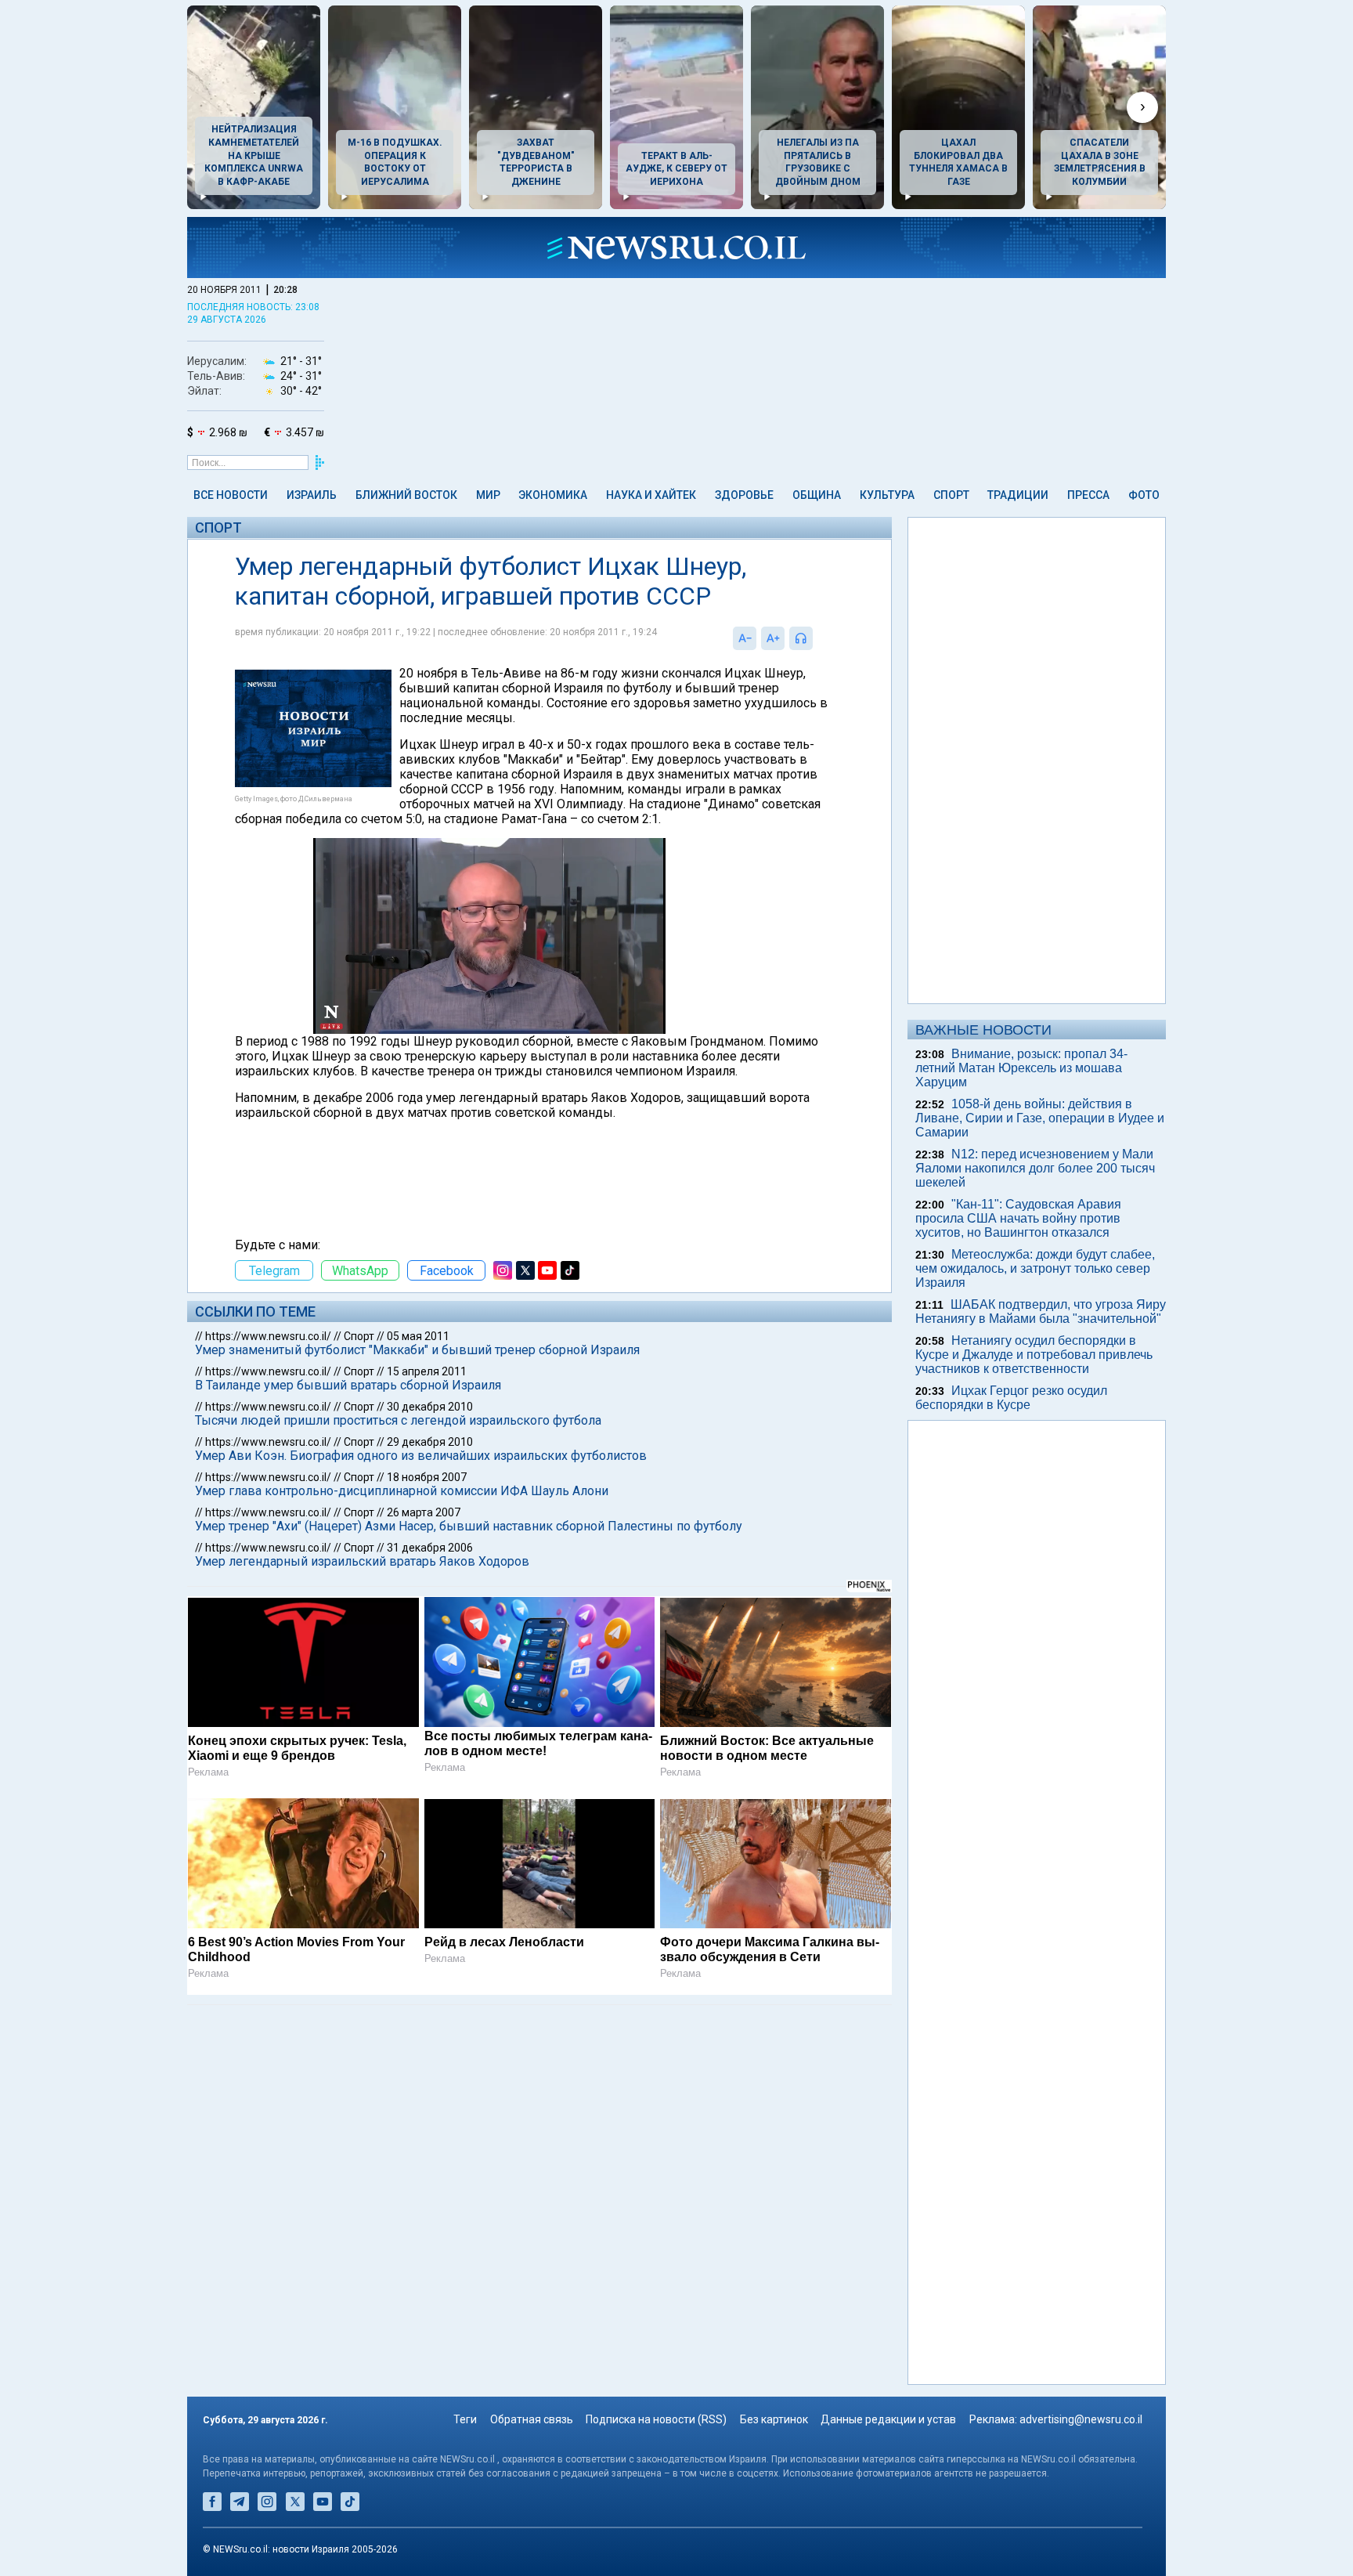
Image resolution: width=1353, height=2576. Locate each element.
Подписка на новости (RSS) (656, 2419)
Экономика (553, 495)
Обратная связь (532, 2419)
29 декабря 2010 (430, 1442)
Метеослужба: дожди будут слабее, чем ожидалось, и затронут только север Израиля (1035, 1268)
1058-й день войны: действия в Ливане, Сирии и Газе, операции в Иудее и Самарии (1040, 1118)
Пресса (1088, 495)
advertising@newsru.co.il (1081, 2419)
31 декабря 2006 (430, 1548)
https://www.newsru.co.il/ (268, 1336)
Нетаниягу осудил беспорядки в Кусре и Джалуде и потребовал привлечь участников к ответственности (1034, 1355)
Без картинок (774, 2419)
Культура (887, 495)
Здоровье (744, 495)
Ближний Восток (406, 495)
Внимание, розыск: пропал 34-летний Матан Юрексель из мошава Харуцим (1021, 1068)
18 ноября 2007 (427, 1477)
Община (817, 495)
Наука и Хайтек (651, 495)
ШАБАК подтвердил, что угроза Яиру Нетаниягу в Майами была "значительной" (1041, 1311)
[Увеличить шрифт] (773, 638)
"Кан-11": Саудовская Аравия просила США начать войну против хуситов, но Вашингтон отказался (1018, 1218)
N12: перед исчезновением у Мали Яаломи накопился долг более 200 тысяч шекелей (1035, 1168)
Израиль (312, 495)
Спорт (951, 495)
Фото (1144, 495)
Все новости (231, 495)
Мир (488, 495)
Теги (465, 2419)
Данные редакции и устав (888, 2419)
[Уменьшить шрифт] (745, 638)
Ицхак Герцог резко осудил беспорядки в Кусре (1011, 1398)
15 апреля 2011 (427, 1371)
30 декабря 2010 (430, 1407)
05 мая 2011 (418, 1336)
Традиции (1018, 495)
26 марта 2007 (424, 1512)
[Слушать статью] (817, 638)
